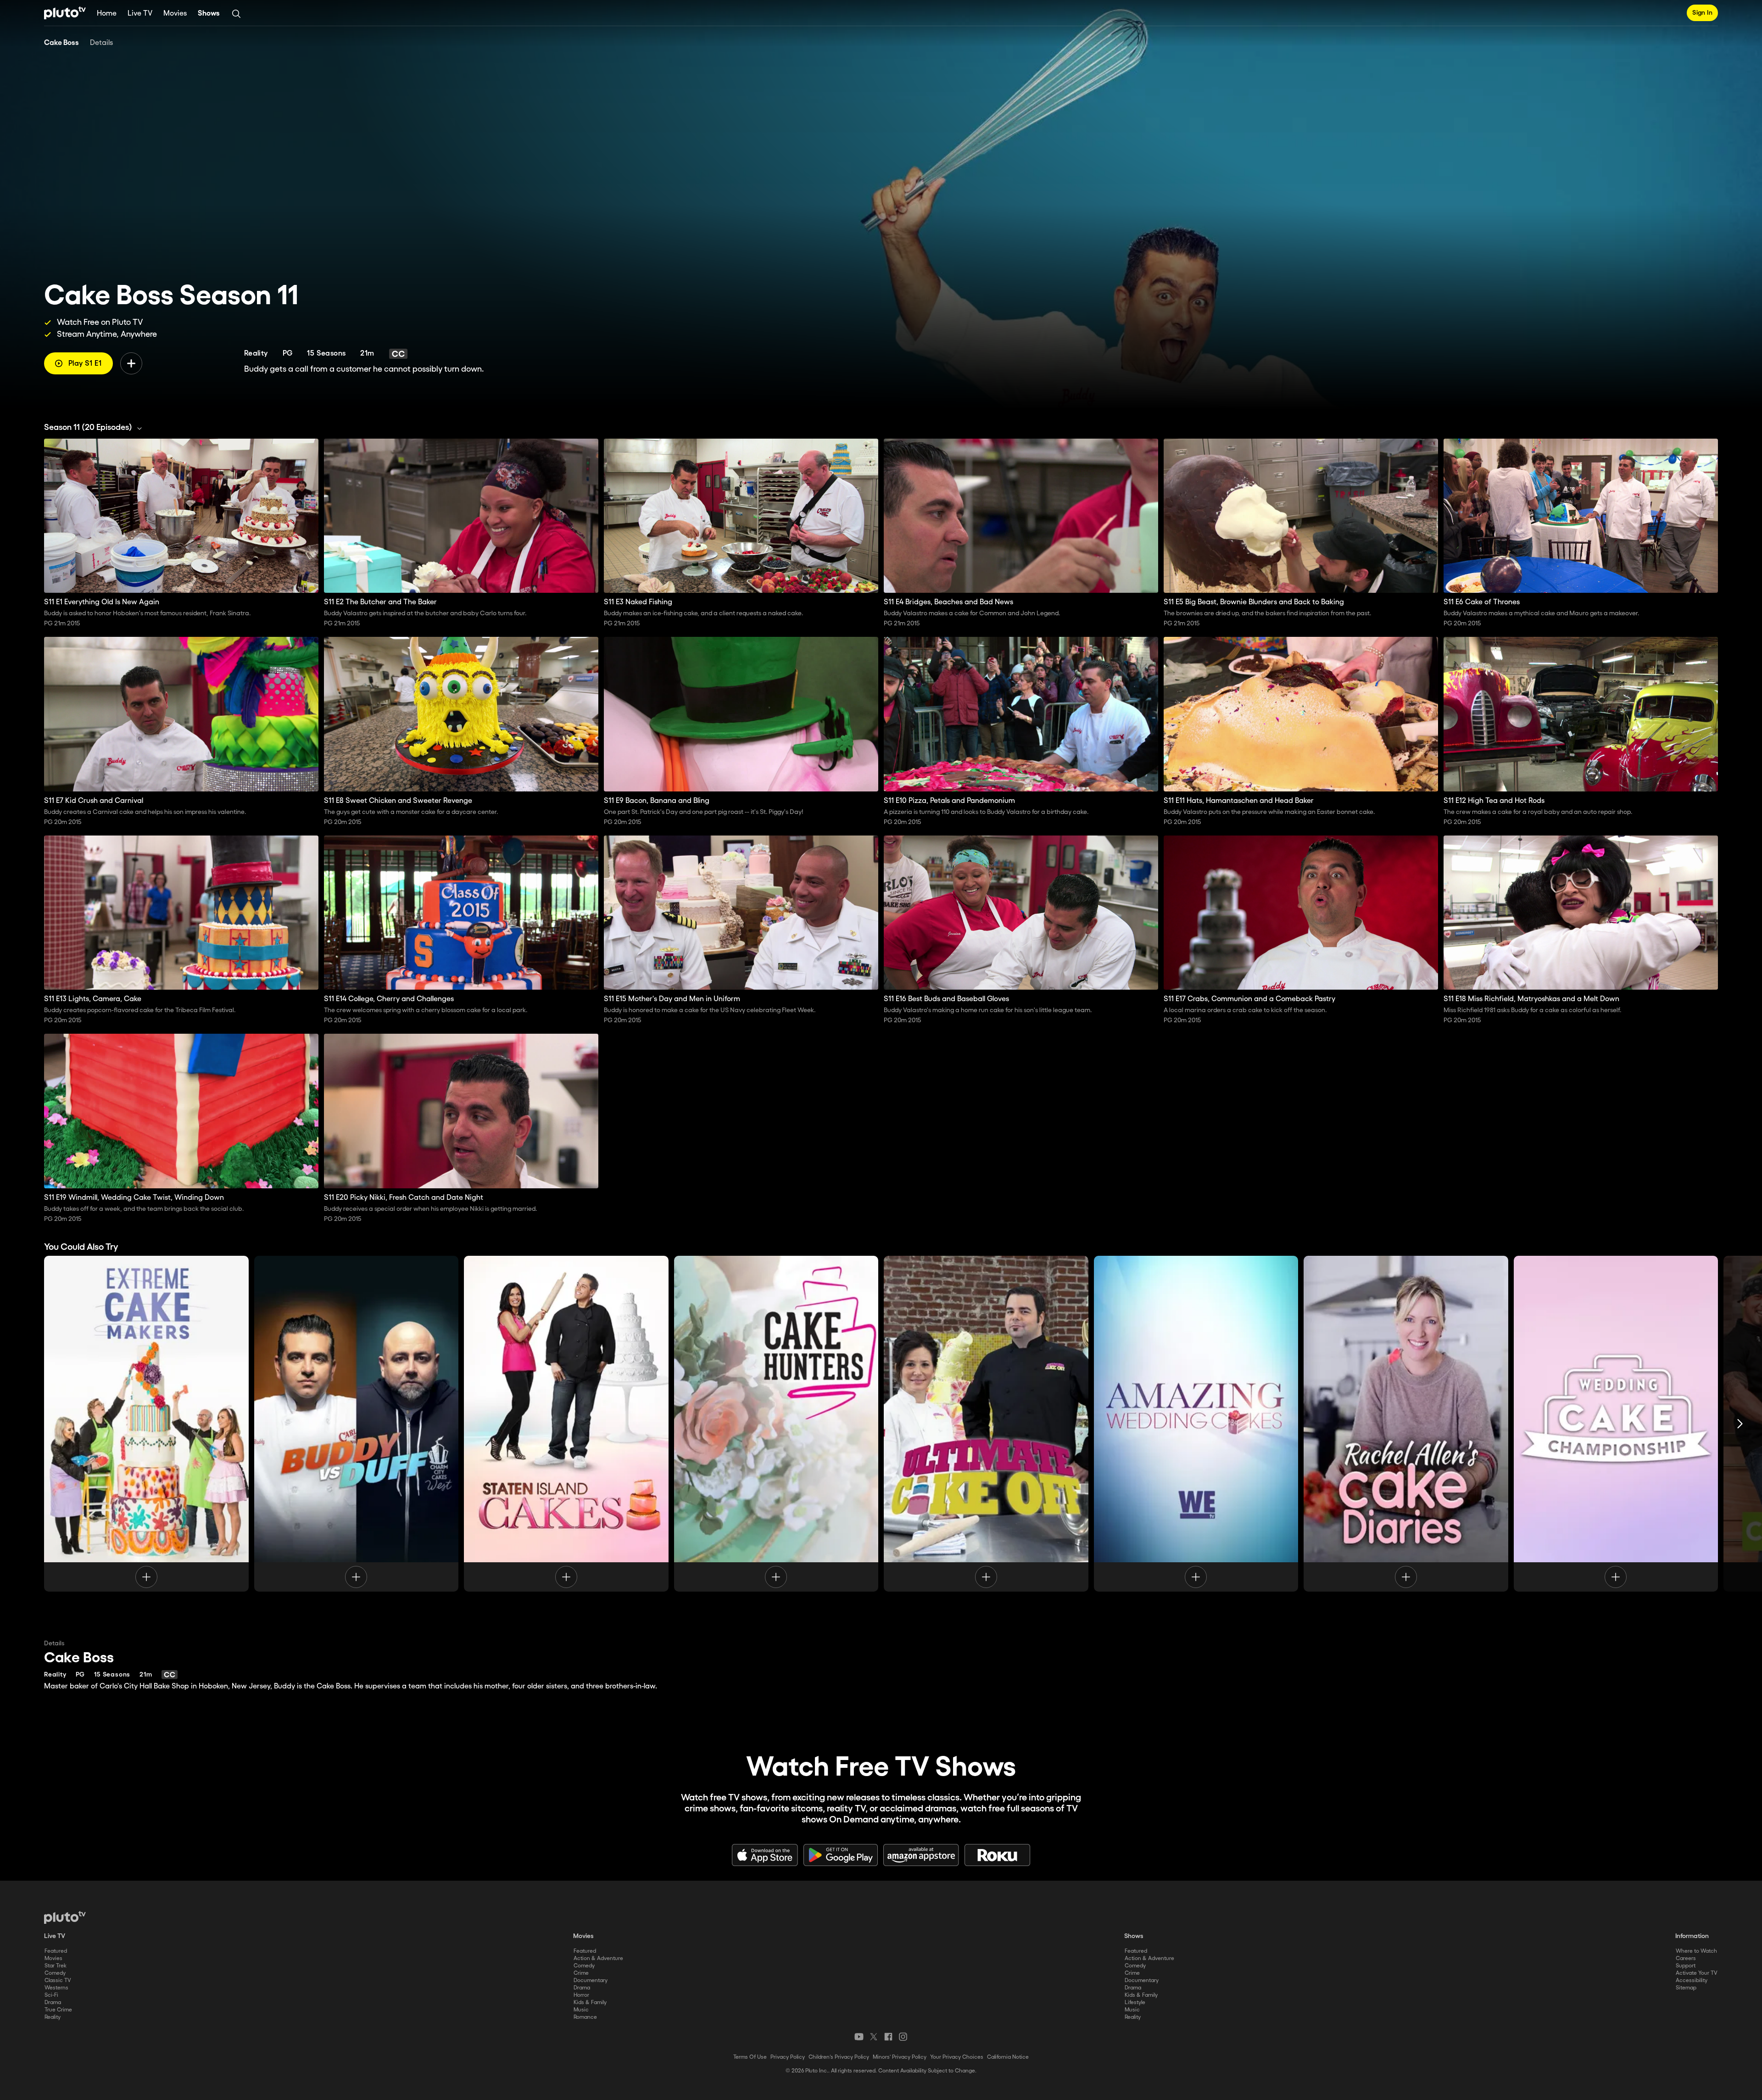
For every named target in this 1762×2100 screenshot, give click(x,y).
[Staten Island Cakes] (566, 1424)
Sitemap (1686, 1988)
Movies (175, 14)
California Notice (981, 2057)
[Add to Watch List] (131, 363)
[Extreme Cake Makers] (146, 1424)
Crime (581, 1973)
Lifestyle (1135, 2003)
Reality (53, 2017)
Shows (209, 14)
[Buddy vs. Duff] (357, 1424)
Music (581, 2010)
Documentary (591, 1980)
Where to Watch (1696, 1951)
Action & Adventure (598, 1958)
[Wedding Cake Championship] (1616, 1424)
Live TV (140, 14)
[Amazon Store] (921, 1855)
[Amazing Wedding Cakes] (1196, 1424)
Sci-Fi (51, 1995)
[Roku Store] (998, 1855)
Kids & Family (590, 2003)
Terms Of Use (777, 2057)
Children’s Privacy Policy (865, 2057)
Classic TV (58, 1980)
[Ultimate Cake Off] (986, 1424)
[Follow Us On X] (874, 2037)
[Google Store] (841, 1855)
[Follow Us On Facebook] (888, 2037)
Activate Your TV (1697, 1973)
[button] (95, 428)
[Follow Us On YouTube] (859, 2037)
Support (1686, 1966)
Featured (56, 1951)
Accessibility (1692, 1980)
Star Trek (56, 1966)
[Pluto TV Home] (65, 13)
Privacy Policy (814, 2057)
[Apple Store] (765, 1855)
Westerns (56, 1988)
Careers (1686, 1958)
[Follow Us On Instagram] (903, 2037)
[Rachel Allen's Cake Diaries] (1406, 1424)
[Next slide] (1740, 1424)
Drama (53, 2003)
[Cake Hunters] (776, 1424)
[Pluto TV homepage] (65, 1917)
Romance (585, 2017)
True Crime (58, 2010)
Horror (581, 1995)
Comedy (55, 1973)
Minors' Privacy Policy (926, 2057)
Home (107, 14)
